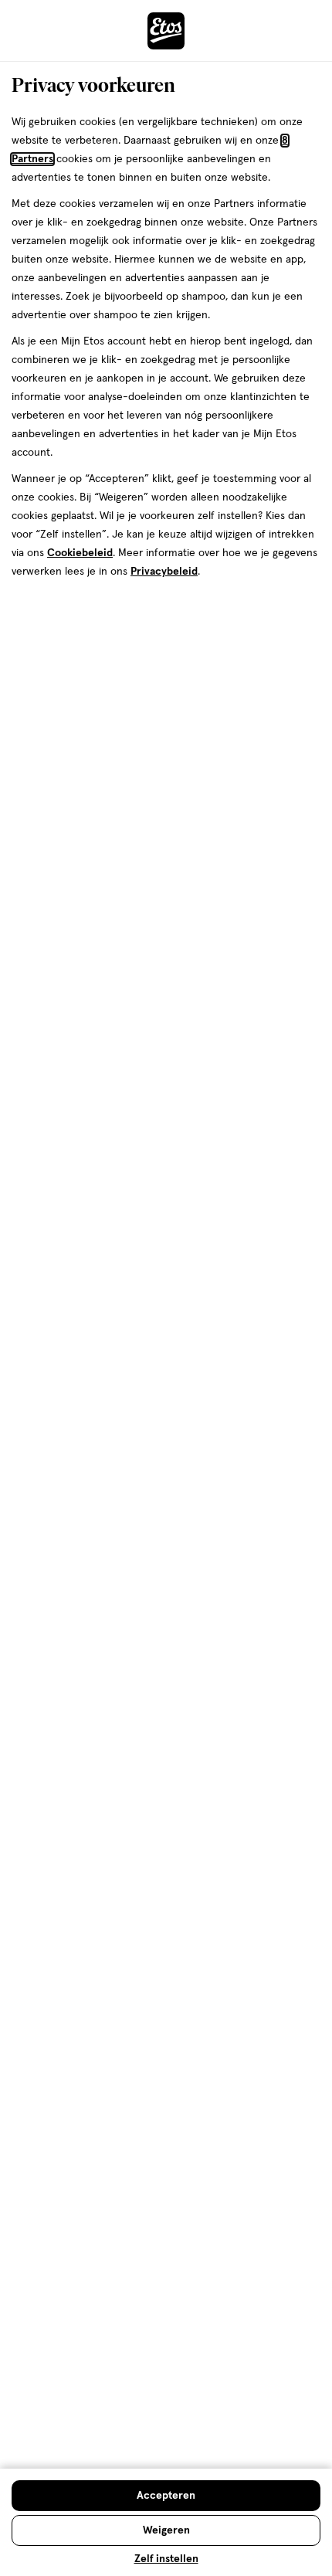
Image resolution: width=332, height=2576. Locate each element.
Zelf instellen (166, 2559)
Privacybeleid (164, 572)
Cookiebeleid (80, 553)
